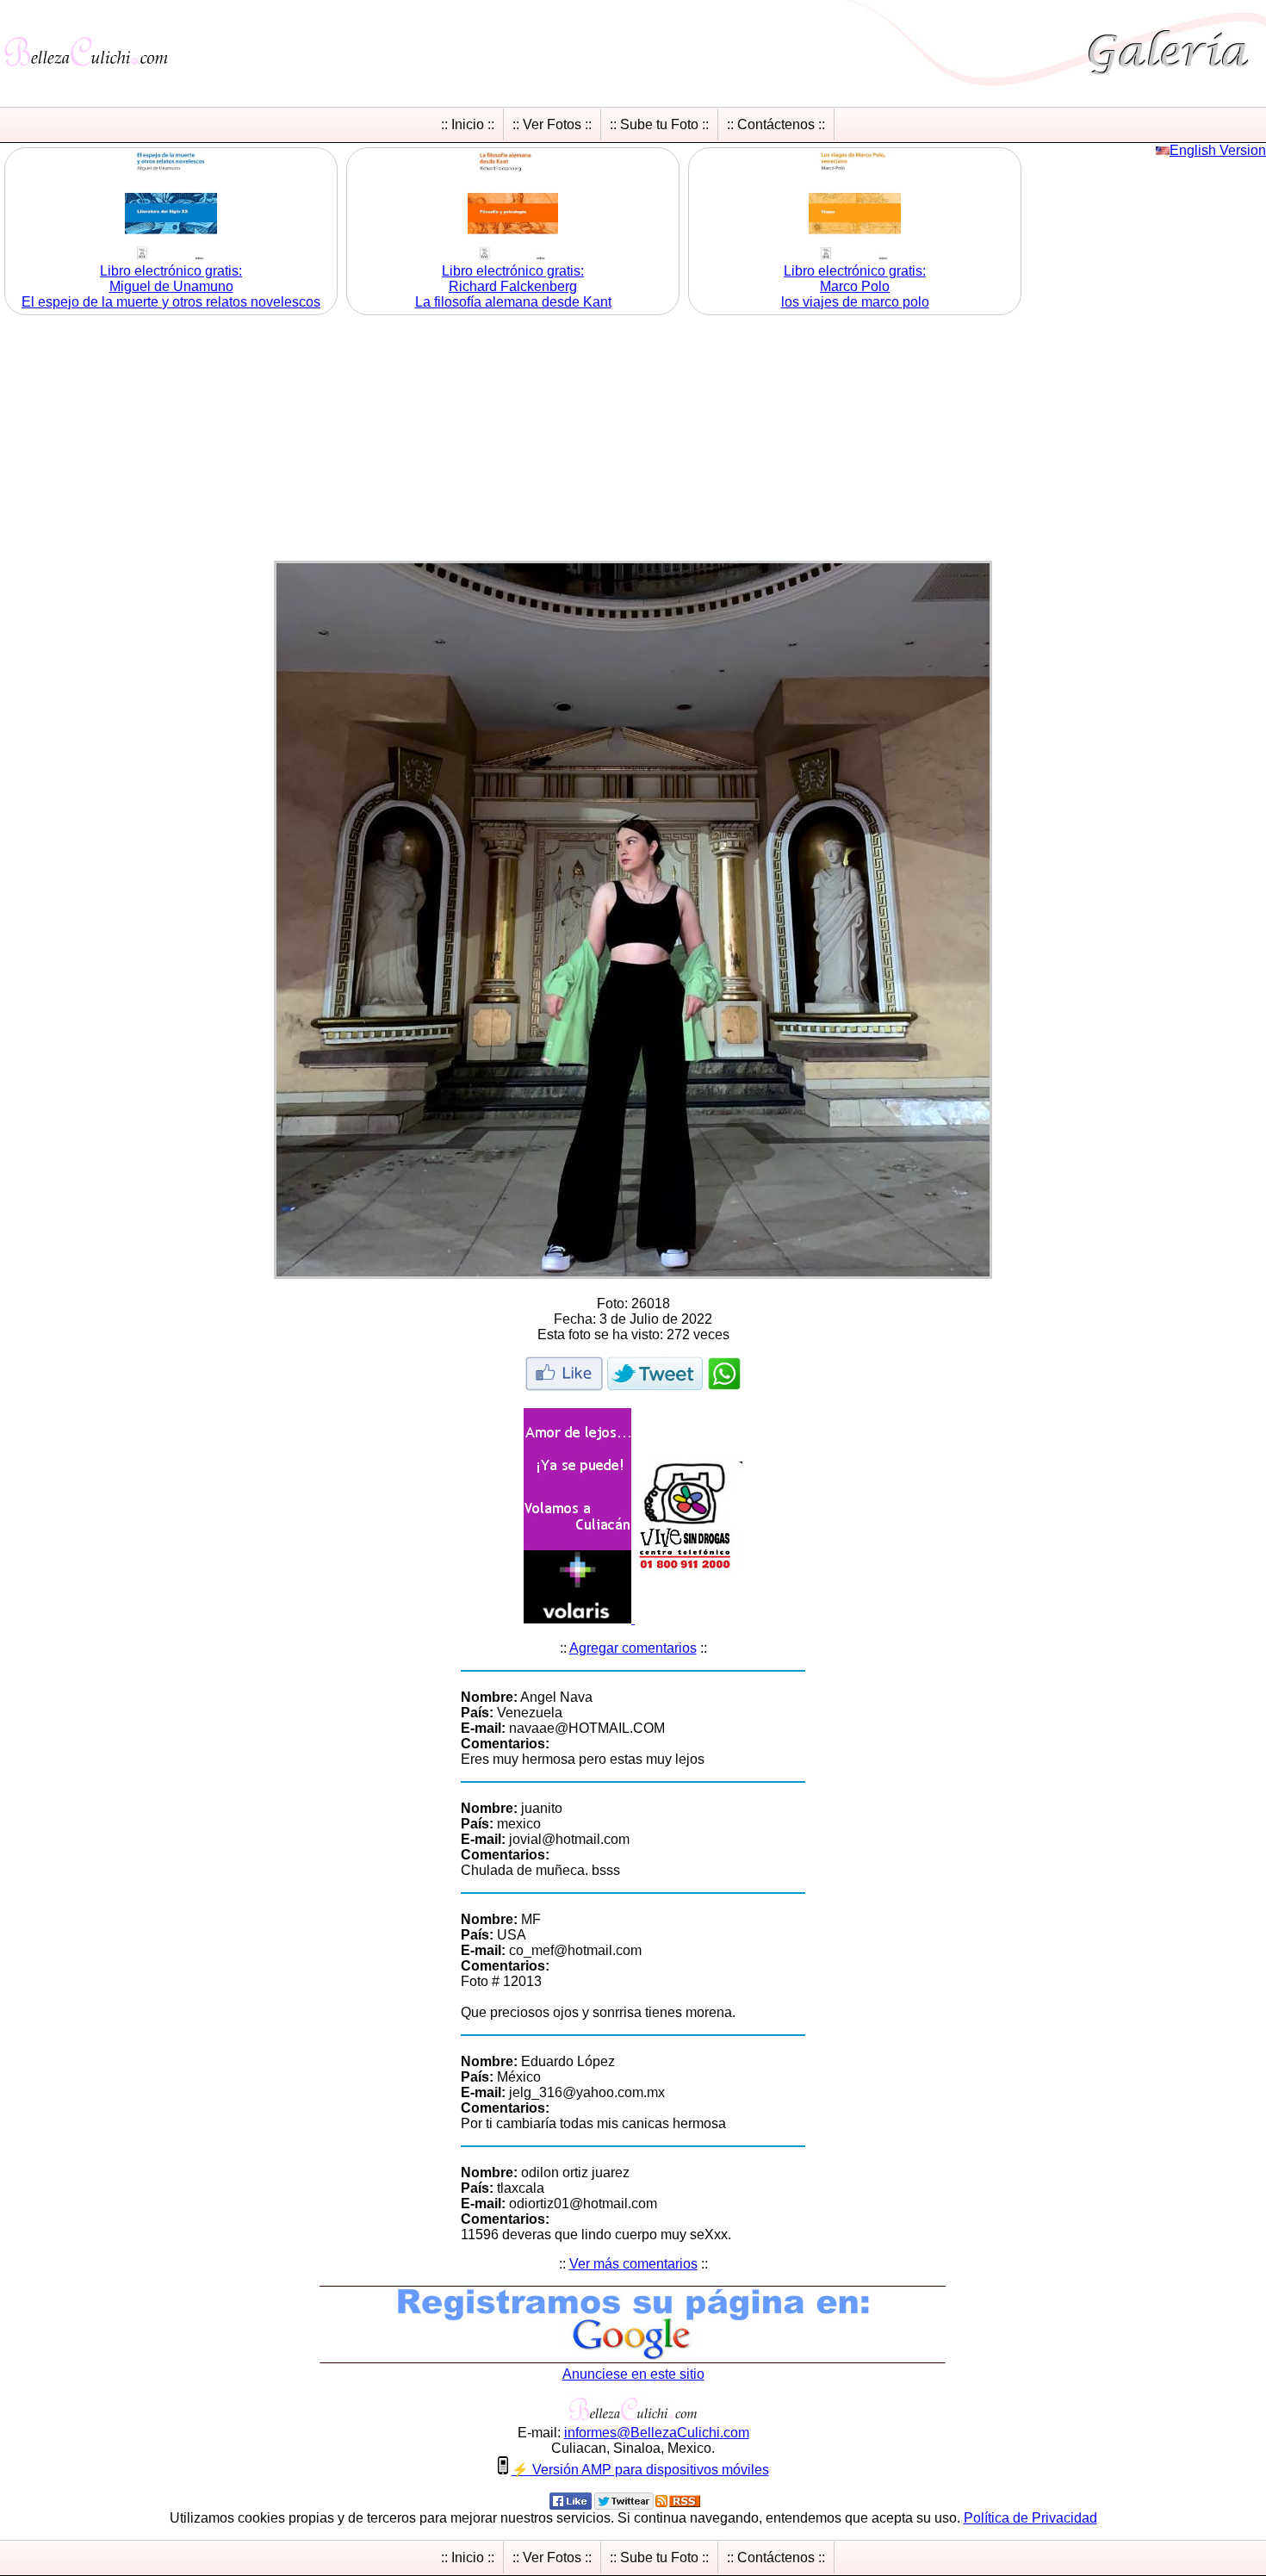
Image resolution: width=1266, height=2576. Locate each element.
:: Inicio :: (468, 124)
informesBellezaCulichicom (657, 2433)
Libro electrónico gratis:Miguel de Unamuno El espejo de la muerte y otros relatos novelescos (171, 286)
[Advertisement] (633, 440)
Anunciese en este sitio (633, 2374)
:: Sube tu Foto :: (659, 124)
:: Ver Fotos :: (552, 124)
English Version (1218, 150)
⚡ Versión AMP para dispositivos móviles (640, 2470)
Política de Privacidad (1030, 2518)
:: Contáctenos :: (776, 124)
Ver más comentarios (633, 2264)
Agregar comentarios (633, 1648)
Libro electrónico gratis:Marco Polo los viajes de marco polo (855, 286)
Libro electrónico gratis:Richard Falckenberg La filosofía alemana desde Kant (513, 286)
